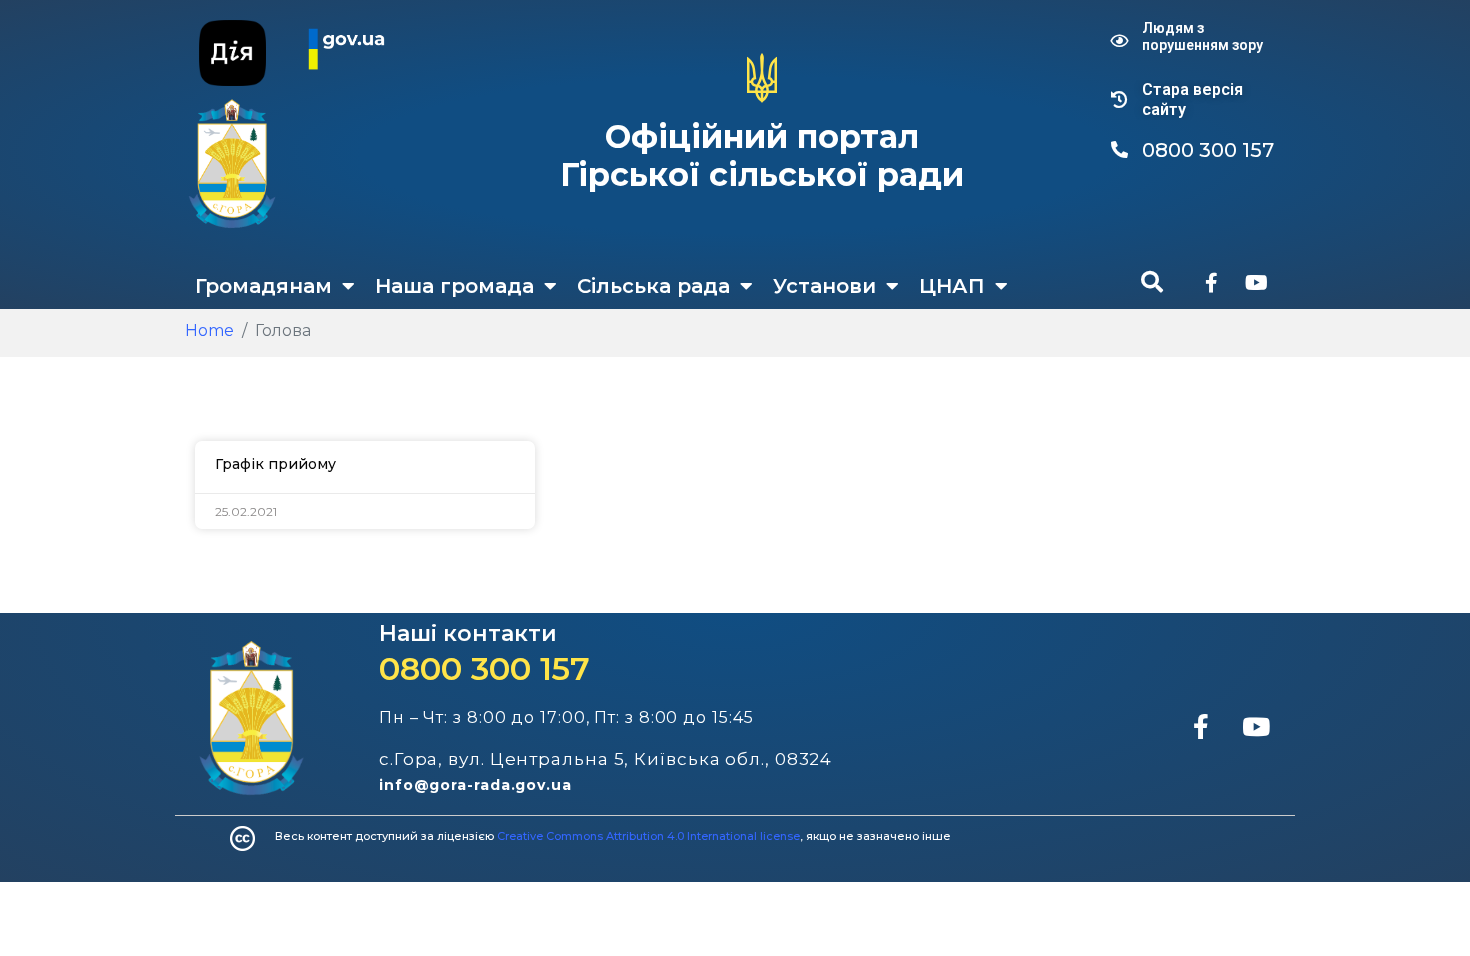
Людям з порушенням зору (1202, 36)
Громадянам (263, 286)
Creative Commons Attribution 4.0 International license (648, 836)
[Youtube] (1256, 283)
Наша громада (454, 286)
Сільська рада (653, 286)
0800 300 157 (484, 668)
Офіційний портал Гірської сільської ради (762, 155)
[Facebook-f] (1211, 283)
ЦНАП (952, 286)
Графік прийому (275, 464)
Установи (824, 286)
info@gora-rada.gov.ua (475, 785)
